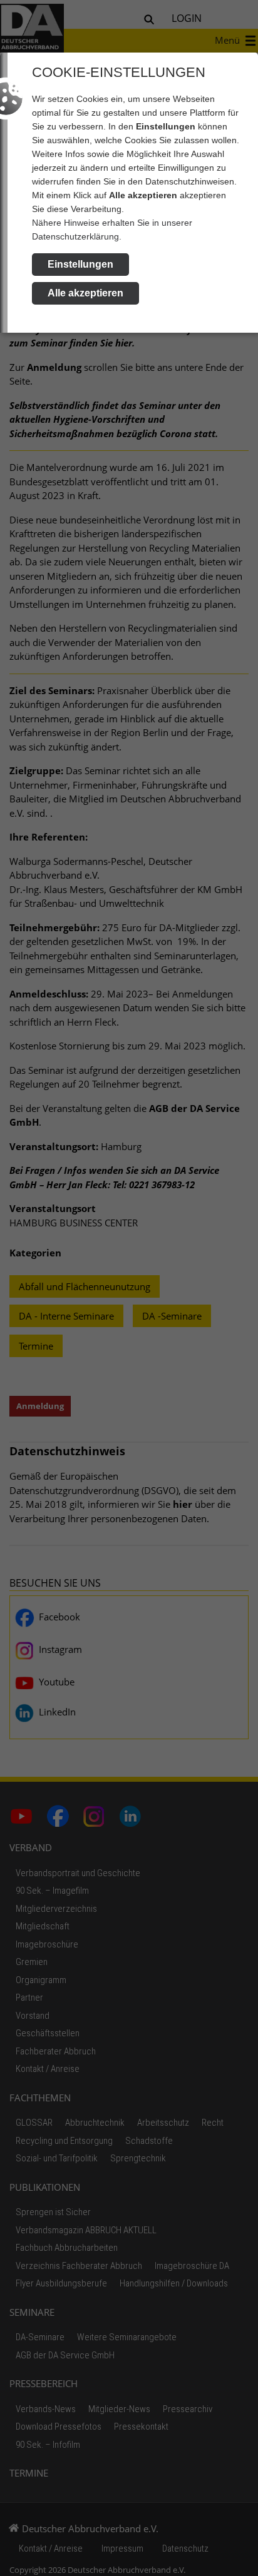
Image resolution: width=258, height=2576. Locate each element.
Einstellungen (80, 264)
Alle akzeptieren (85, 293)
